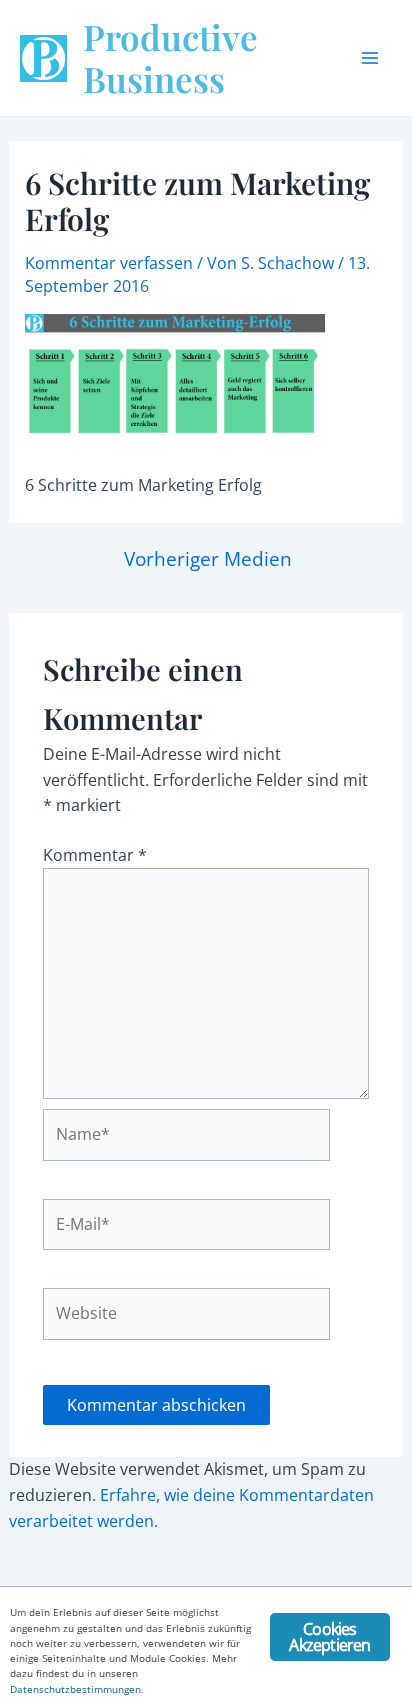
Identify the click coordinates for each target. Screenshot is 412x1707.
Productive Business (170, 57)
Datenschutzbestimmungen (75, 1689)
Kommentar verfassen (109, 263)
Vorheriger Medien (208, 558)
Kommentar (95, 855)
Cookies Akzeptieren (329, 1637)
